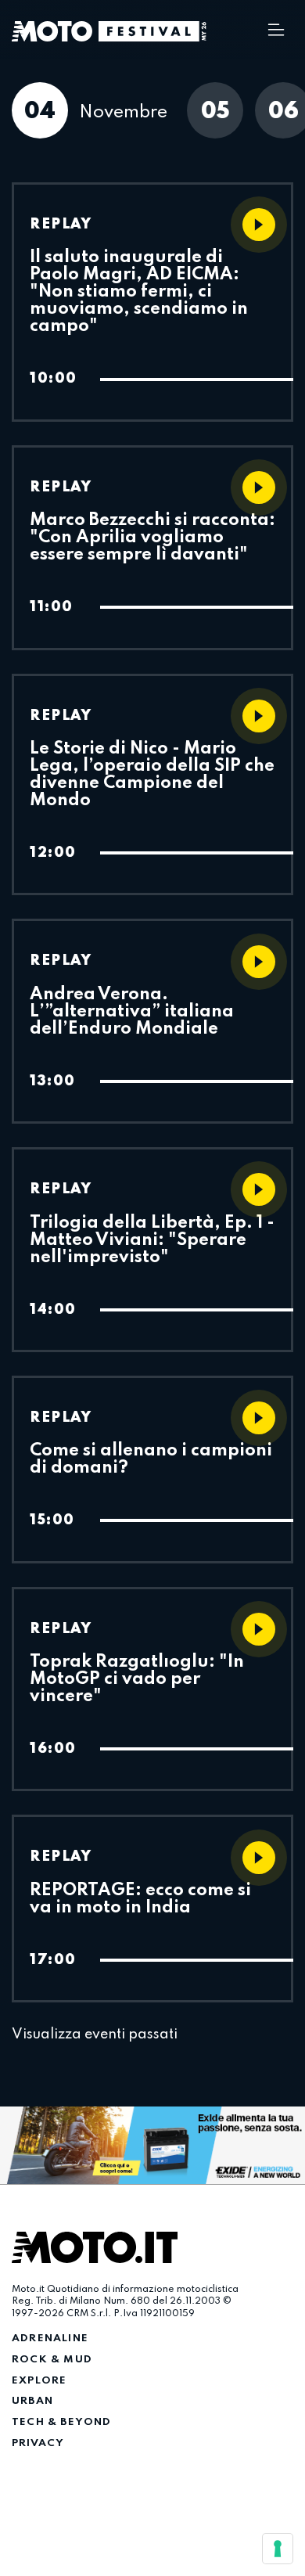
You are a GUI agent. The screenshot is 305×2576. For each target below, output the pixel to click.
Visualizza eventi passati (95, 2035)
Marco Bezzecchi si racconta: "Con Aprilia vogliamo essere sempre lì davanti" (152, 538)
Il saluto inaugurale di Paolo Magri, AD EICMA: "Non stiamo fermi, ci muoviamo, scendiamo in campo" (139, 292)
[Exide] (152, 2146)
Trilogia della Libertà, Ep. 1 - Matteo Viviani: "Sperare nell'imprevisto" (152, 1240)
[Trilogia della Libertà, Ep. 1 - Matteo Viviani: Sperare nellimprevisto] (259, 1189)
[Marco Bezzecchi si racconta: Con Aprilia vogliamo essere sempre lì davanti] (259, 487)
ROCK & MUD (52, 2360)
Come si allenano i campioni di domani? (151, 1459)
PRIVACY (38, 2443)
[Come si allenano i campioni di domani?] (259, 1418)
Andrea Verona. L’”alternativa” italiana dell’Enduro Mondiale (132, 1012)
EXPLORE (39, 2381)
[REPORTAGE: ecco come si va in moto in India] (259, 1858)
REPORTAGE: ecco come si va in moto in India (140, 1899)
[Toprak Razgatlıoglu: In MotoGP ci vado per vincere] (259, 1629)
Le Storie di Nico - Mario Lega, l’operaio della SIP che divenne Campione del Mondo (152, 775)
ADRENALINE (50, 2339)
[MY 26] (152, 31)
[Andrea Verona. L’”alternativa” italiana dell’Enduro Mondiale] (259, 962)
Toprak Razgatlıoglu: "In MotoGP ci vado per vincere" (137, 1679)
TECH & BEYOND (62, 2422)
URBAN (32, 2401)
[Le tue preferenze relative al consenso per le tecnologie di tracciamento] (278, 2549)
